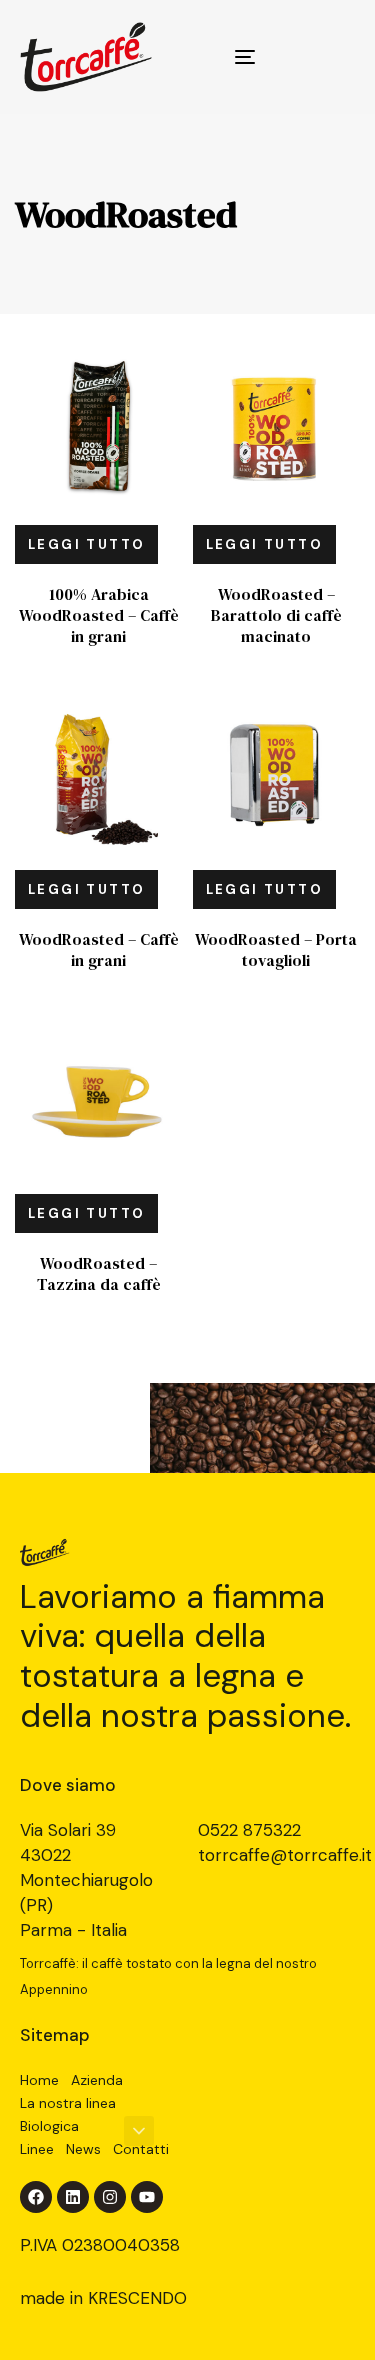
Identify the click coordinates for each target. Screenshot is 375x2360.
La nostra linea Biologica (68, 2114)
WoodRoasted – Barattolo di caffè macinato (276, 615)
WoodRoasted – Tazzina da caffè (99, 1273)
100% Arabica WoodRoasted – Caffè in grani (99, 615)
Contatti (141, 2149)
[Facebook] (36, 2197)
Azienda (97, 2080)
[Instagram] (110, 2197)
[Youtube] (147, 2197)
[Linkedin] (73, 2197)
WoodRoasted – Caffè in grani (99, 949)
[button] (139, 2131)
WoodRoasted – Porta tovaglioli (276, 949)
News (83, 2149)
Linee (37, 2149)
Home (39, 2080)
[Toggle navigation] (199, 57)
